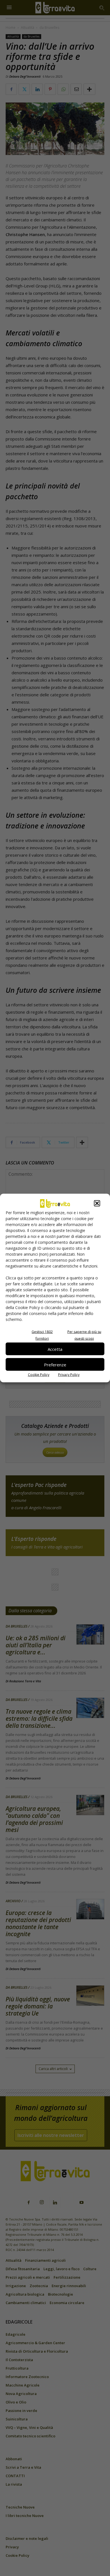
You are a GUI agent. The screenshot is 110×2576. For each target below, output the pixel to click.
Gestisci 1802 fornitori (42, 1335)
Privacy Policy (69, 1375)
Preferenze (55, 1364)
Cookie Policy (39, 1375)
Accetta (55, 1349)
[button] (97, 1203)
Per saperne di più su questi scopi (84, 1335)
